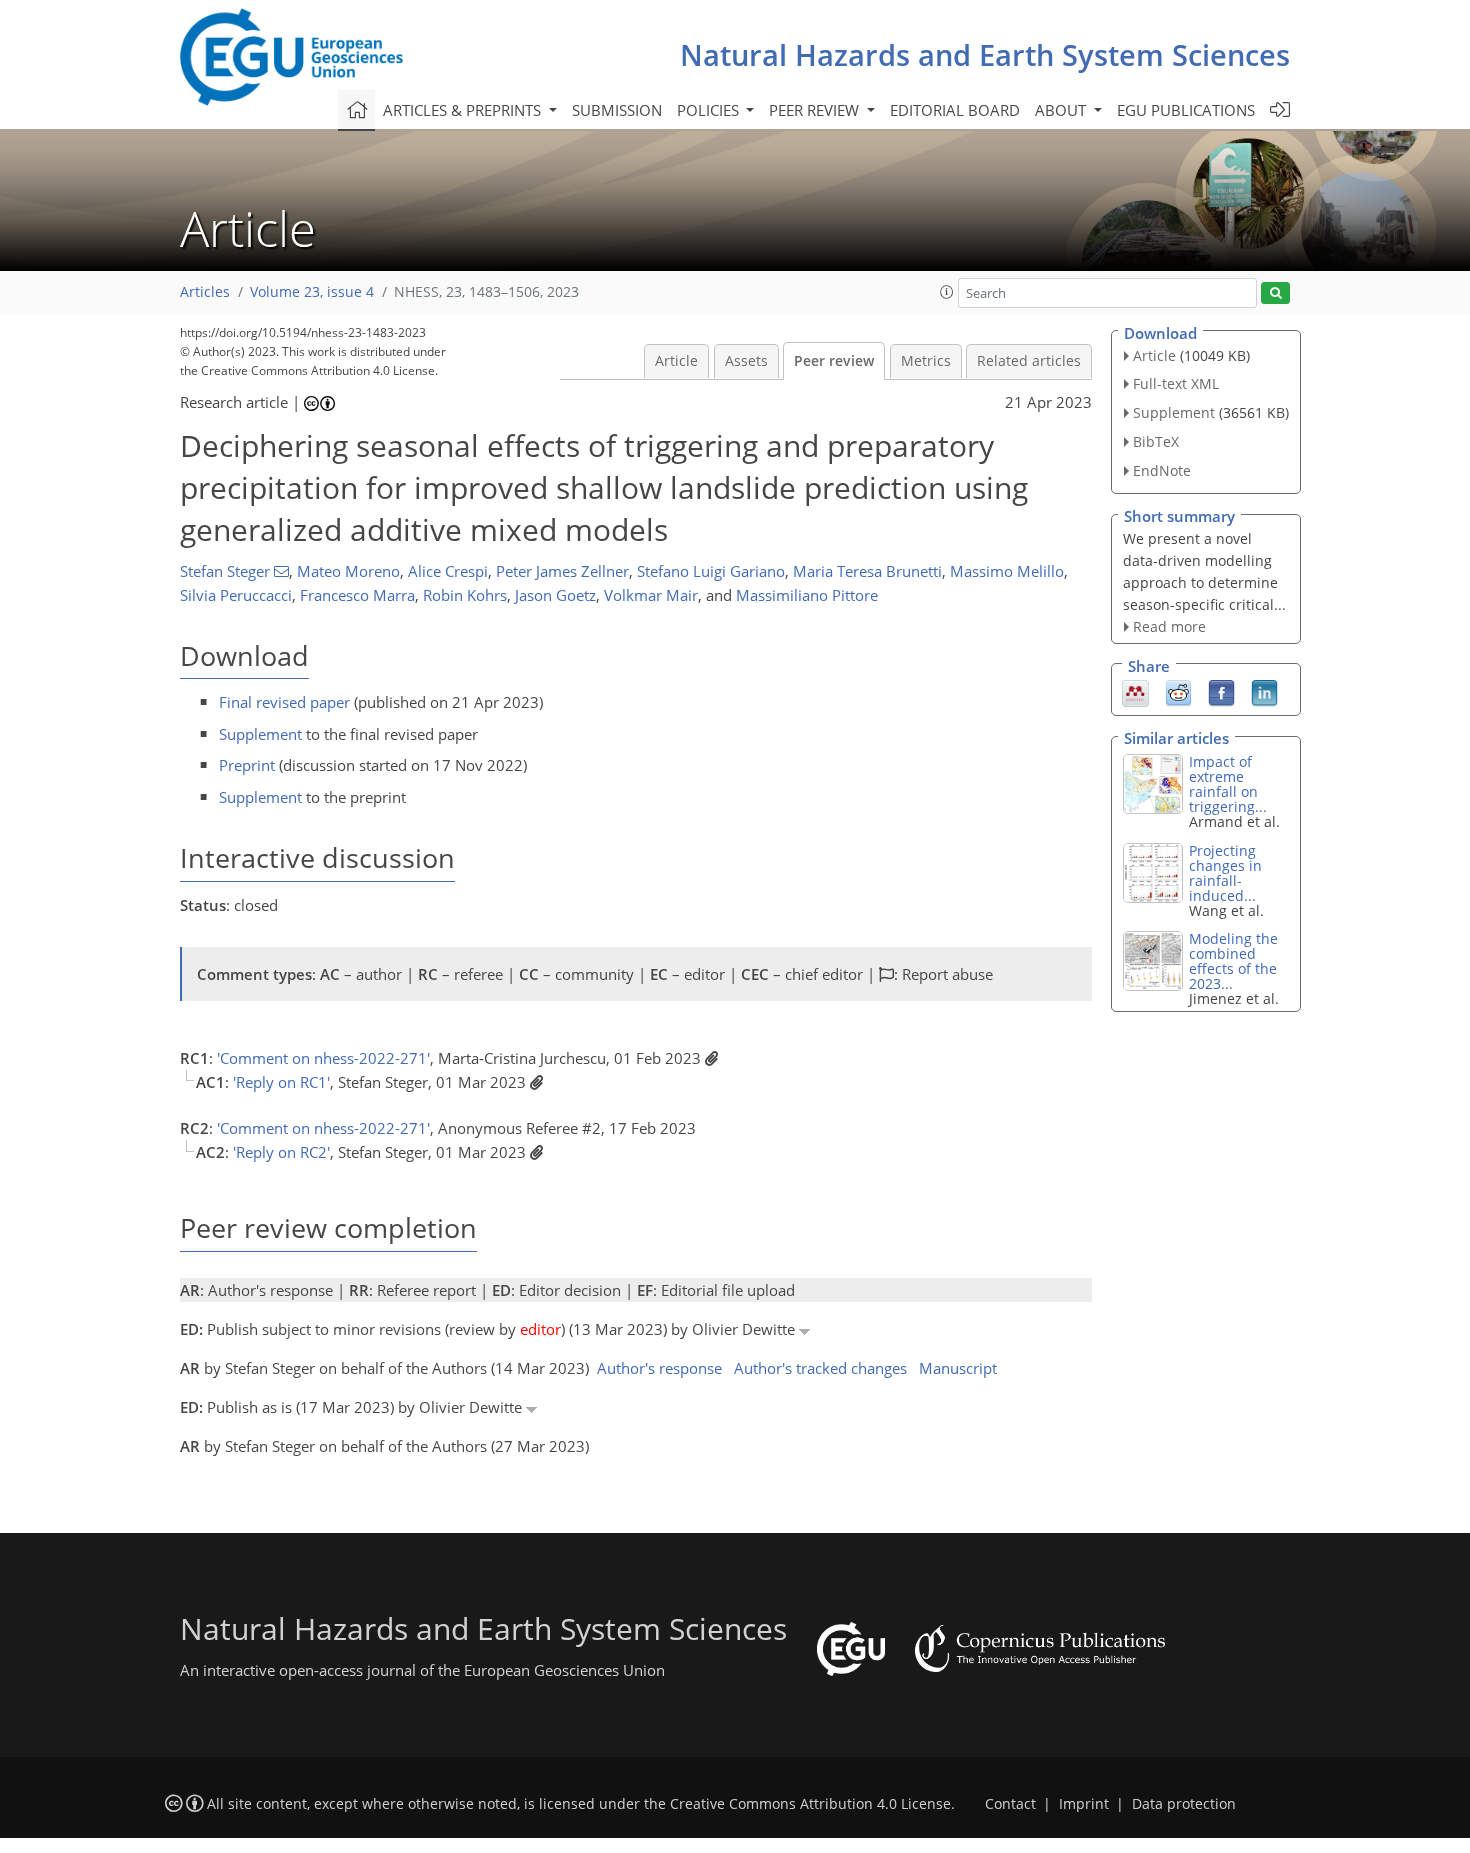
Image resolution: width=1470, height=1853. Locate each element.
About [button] (1062, 110)
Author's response (659, 1368)
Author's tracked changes (820, 1368)
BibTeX (1156, 441)
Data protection (1184, 1804)
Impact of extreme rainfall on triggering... (1228, 784)
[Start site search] (1275, 293)
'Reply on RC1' (281, 1082)
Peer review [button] (816, 110)
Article (676, 361)
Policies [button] (710, 110)
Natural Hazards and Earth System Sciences (985, 54)
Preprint (247, 765)
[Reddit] (1178, 692)
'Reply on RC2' (281, 1152)
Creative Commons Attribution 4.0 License (810, 1804)
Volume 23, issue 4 (312, 292)
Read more (1169, 626)
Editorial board (955, 110)
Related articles (1029, 361)
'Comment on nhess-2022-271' (323, 1058)
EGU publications (1186, 110)
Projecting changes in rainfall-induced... (1225, 873)
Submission (617, 110)
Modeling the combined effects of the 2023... (1233, 961)
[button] (947, 292)
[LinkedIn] (1264, 692)
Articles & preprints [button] (464, 110)
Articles (205, 292)
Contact (1010, 1804)
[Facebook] (1221, 692)
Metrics (926, 361)
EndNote (1162, 470)
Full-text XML (1176, 383)
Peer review (834, 361)
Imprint (1084, 1804)
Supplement (260, 734)
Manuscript (958, 1368)
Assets (746, 361)
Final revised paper (284, 702)
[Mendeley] (1135, 692)
